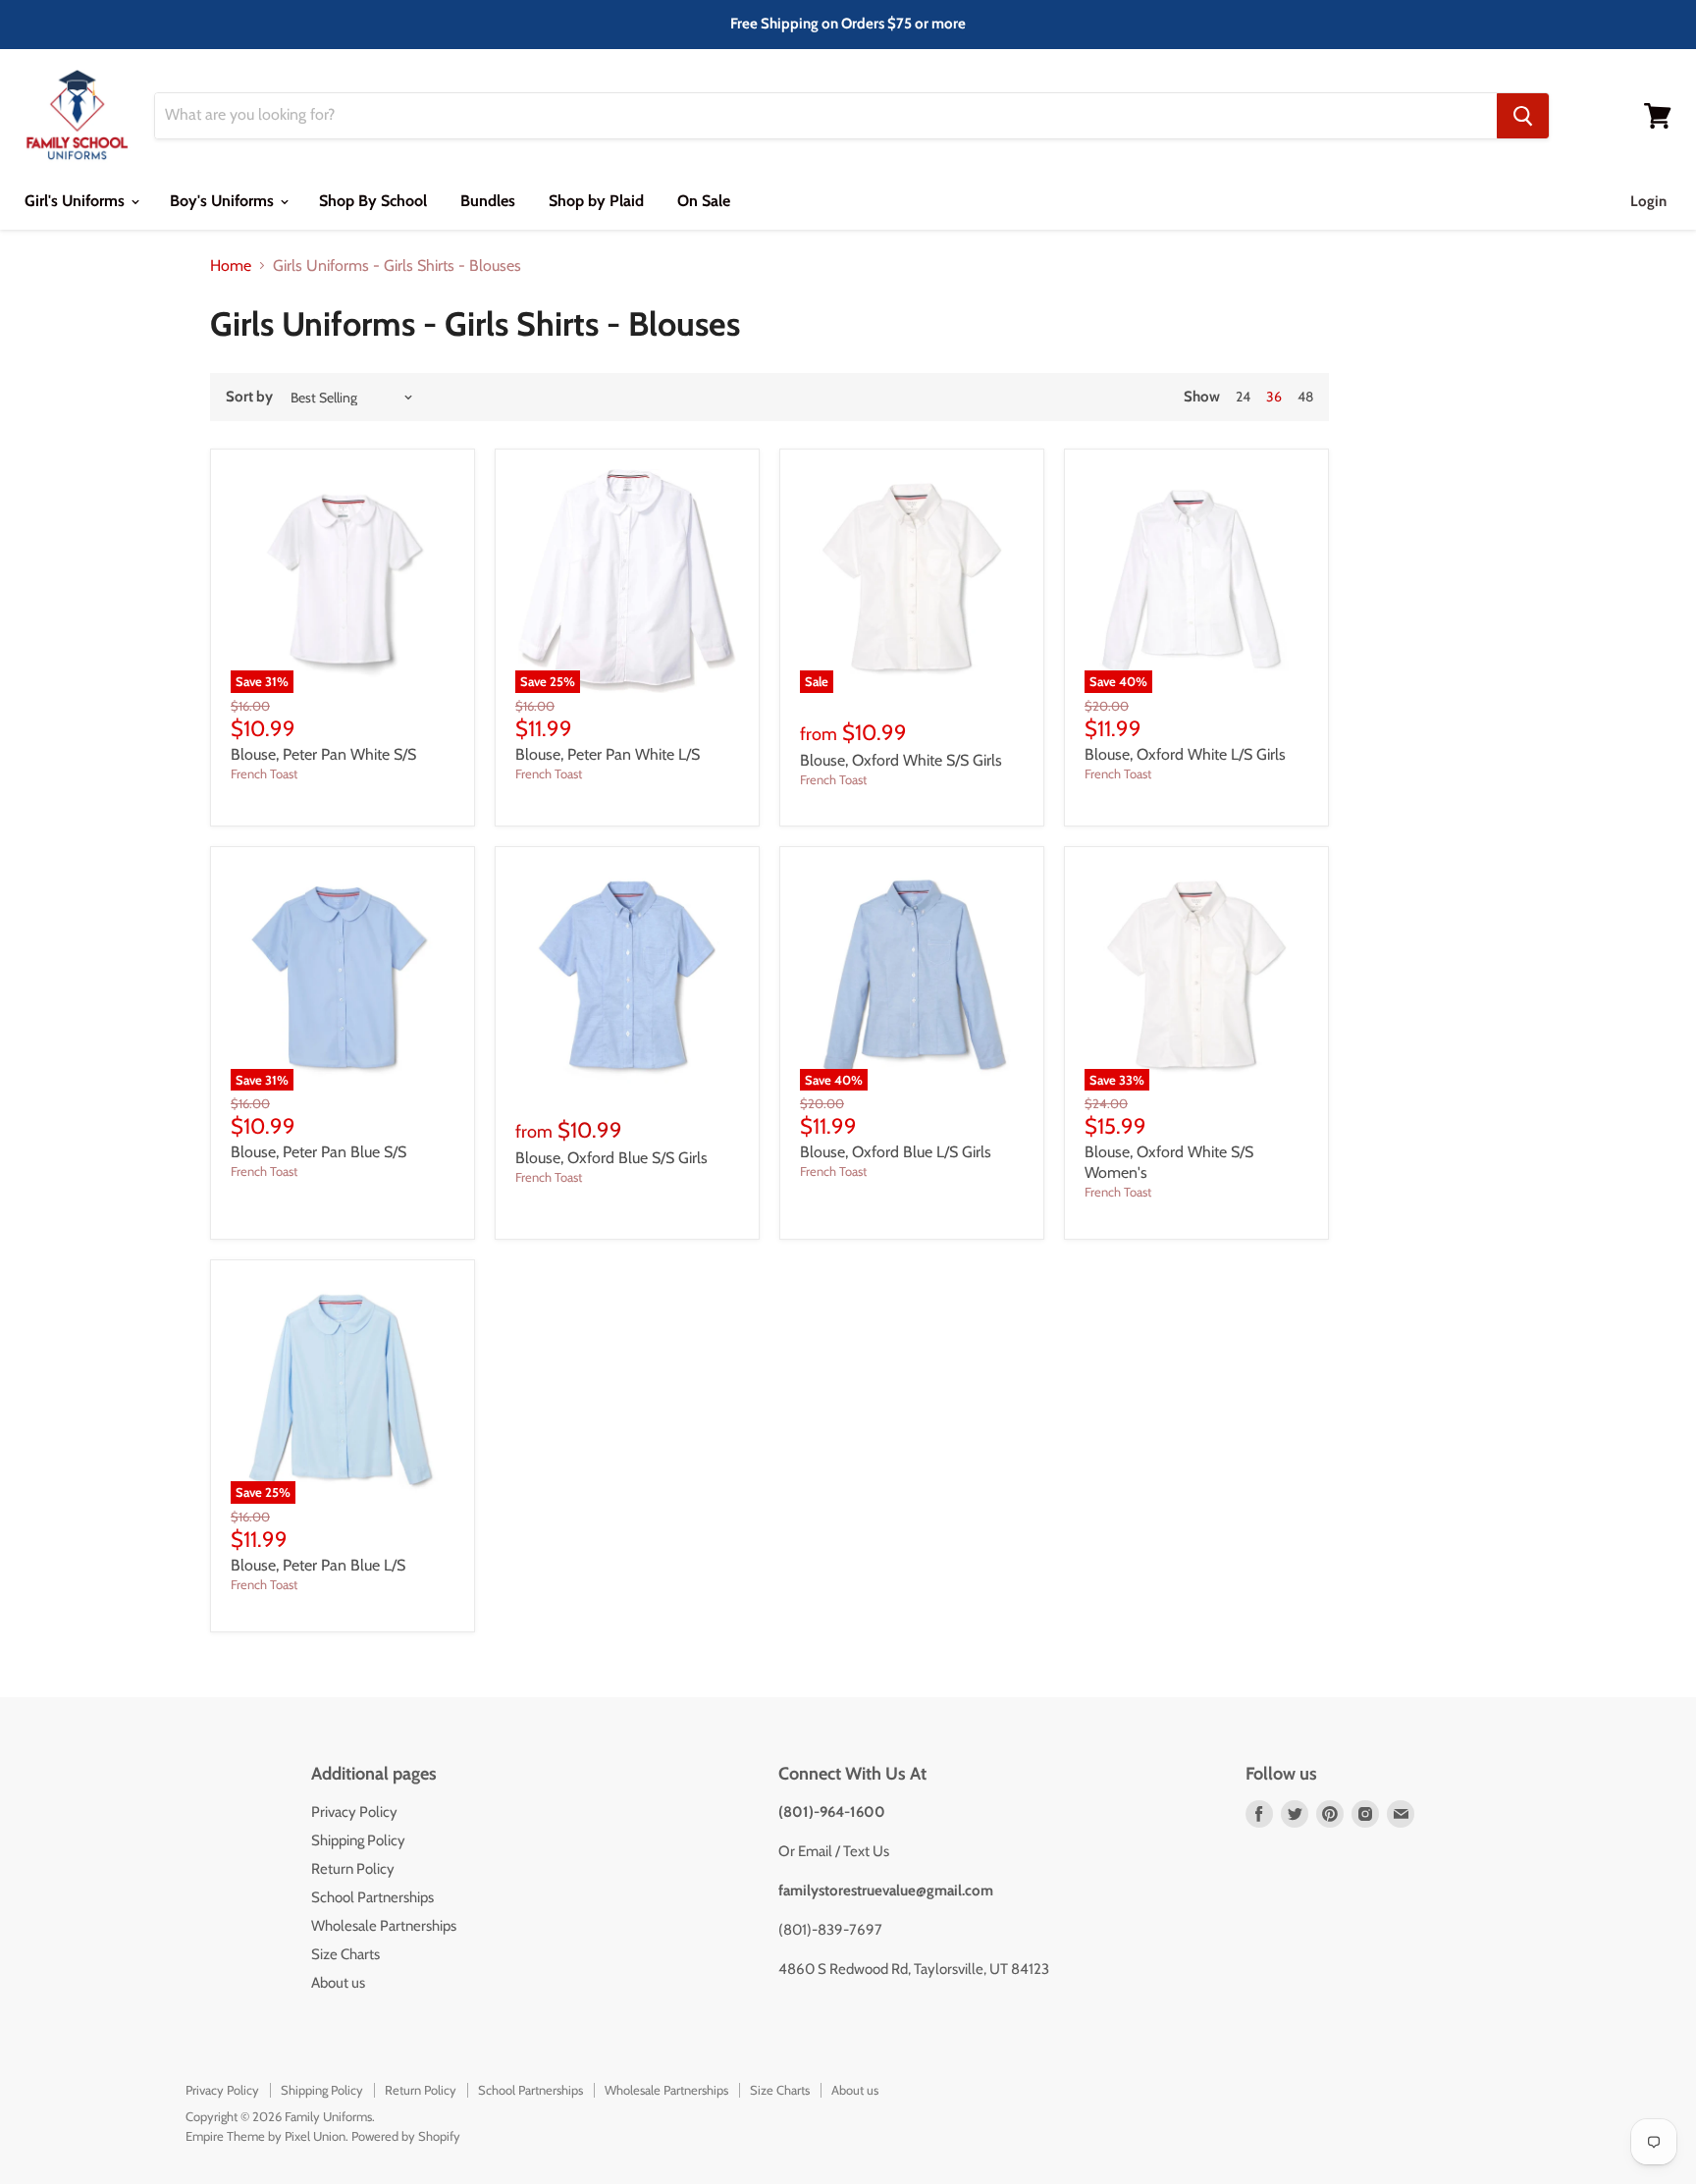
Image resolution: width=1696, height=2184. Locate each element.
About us (338, 1983)
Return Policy (353, 1869)
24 (1243, 397)
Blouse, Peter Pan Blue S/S (318, 1152)
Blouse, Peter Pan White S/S (323, 754)
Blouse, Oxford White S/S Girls (901, 760)
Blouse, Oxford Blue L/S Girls (896, 1152)
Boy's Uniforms (224, 201)
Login (1648, 201)
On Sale (704, 201)
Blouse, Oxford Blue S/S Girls (611, 1158)
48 (1305, 397)
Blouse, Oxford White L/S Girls (1185, 754)
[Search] (1523, 116)
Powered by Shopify (406, 2136)
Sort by (249, 397)
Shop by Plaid (596, 201)
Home (231, 266)
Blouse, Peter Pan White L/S (608, 754)
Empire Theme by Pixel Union (265, 2136)
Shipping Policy (358, 1840)
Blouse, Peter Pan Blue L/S (318, 1565)
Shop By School (373, 201)
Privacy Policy (354, 1812)
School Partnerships (372, 1897)
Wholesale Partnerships (384, 1926)
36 (1274, 397)
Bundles (488, 201)
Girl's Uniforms (77, 201)
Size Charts (345, 1954)
